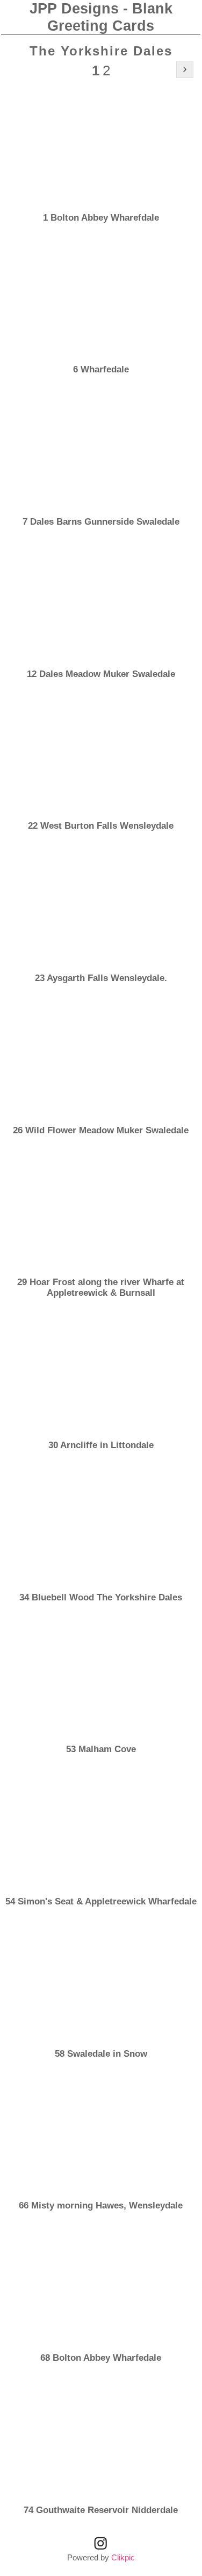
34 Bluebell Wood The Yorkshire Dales (101, 1597)
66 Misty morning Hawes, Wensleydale (101, 2206)
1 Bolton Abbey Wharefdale (101, 218)
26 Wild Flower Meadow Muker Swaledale (101, 1130)
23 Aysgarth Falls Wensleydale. (101, 978)
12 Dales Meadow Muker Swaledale (101, 674)
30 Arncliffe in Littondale (101, 1445)
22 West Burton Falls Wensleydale (101, 826)
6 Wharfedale (101, 369)
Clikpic (123, 2557)
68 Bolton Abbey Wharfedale (101, 2358)
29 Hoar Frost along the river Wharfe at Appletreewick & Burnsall (101, 1287)
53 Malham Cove (101, 1749)
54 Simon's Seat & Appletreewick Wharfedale (101, 1901)
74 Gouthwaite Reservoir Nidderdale (101, 2510)
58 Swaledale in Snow (101, 2054)
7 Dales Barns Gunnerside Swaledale (101, 522)
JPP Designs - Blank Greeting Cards (101, 17)
